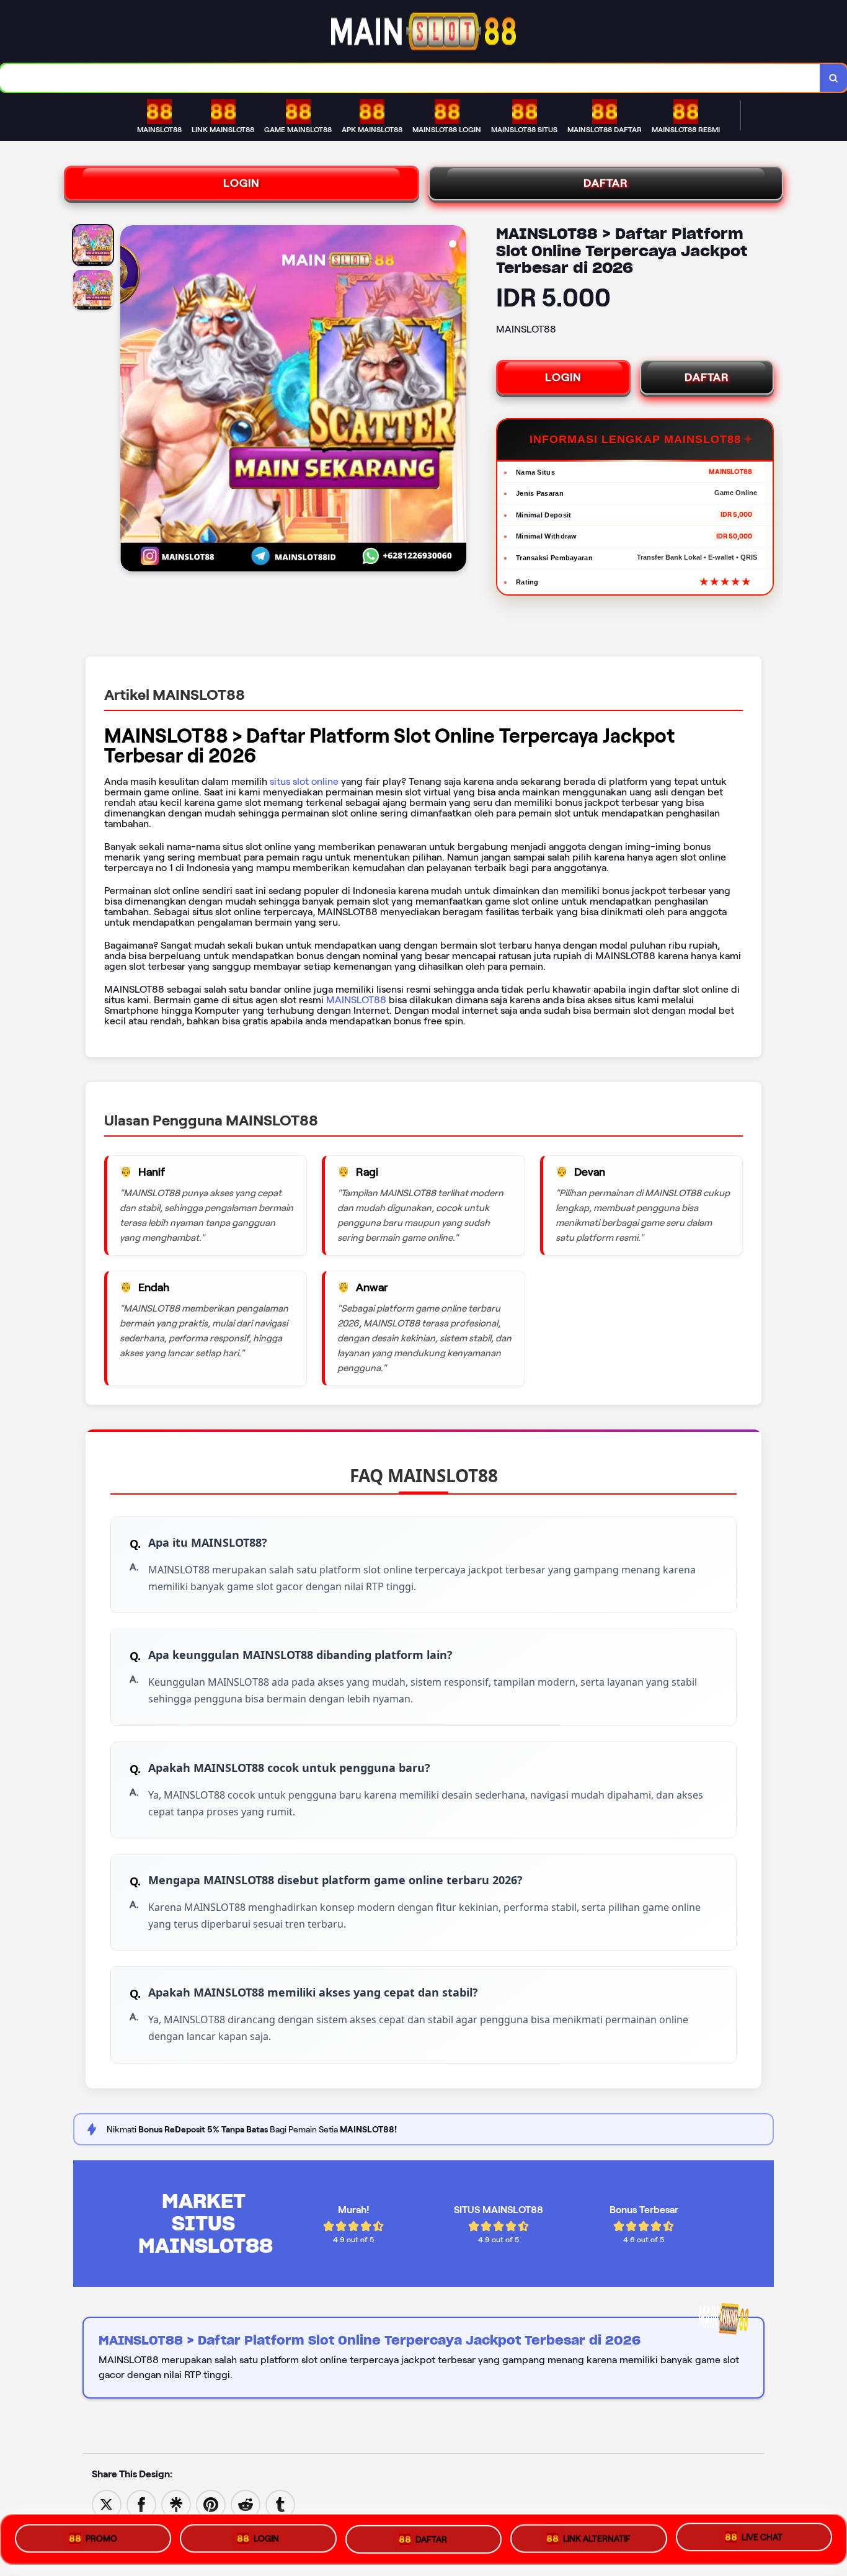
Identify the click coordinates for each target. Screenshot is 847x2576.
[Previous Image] (130, 400)
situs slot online (304, 781)
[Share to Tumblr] (280, 2504)
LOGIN (242, 183)
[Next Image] (456, 400)
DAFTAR (606, 183)
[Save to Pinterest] (211, 2504)
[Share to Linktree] (176, 2504)
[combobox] (410, 78)
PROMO (101, 2538)
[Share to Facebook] (141, 2504)
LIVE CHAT (762, 2534)
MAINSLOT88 (356, 1000)
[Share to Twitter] (107, 2504)
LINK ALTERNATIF (597, 2534)
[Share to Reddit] (246, 2504)
